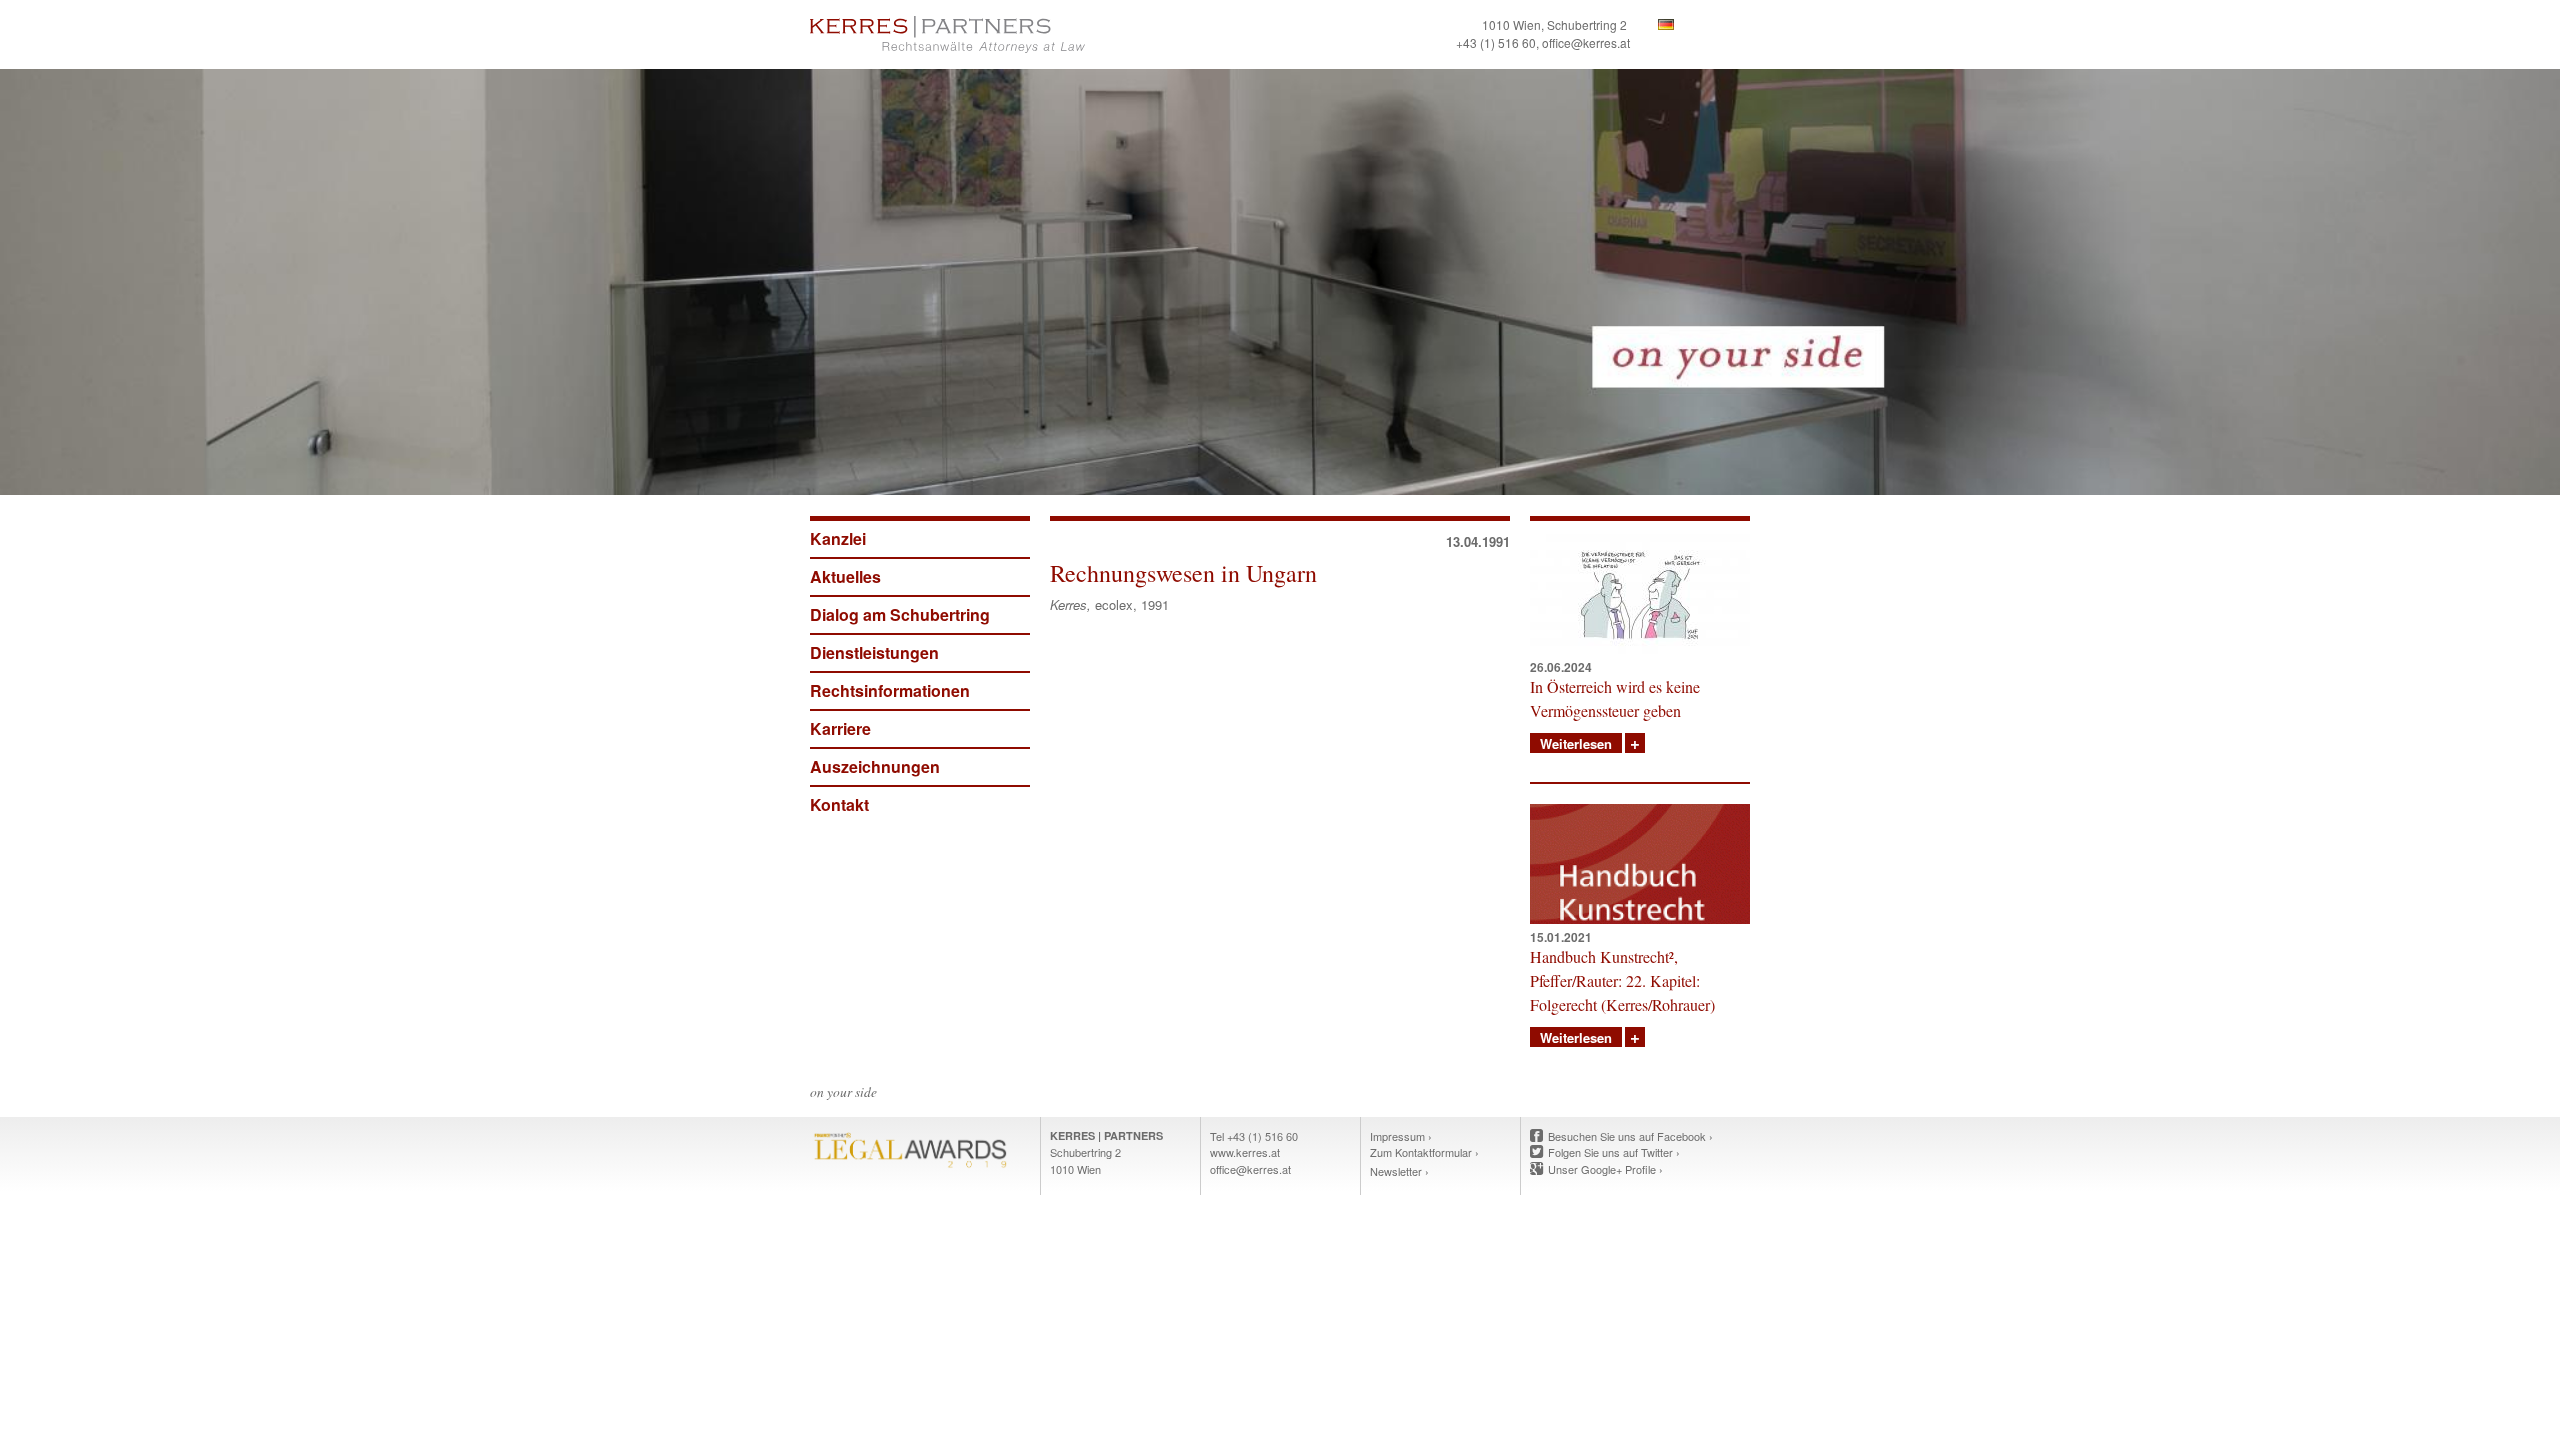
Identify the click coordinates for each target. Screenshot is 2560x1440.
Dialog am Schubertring (900, 614)
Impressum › (1401, 1136)
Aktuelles (845, 576)
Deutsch (1666, 24)
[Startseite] (1040, 34)
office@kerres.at (1586, 42)
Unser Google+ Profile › (1605, 1169)
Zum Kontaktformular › (1424, 1152)
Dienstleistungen (874, 652)
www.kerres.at (1245, 1152)
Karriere (840, 728)
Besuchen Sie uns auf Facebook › (1630, 1136)
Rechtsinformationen (890, 690)
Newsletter (1396, 1171)
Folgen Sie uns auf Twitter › (1614, 1152)
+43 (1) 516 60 (1496, 42)
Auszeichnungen (875, 766)
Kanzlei (838, 538)
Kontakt (839, 804)
